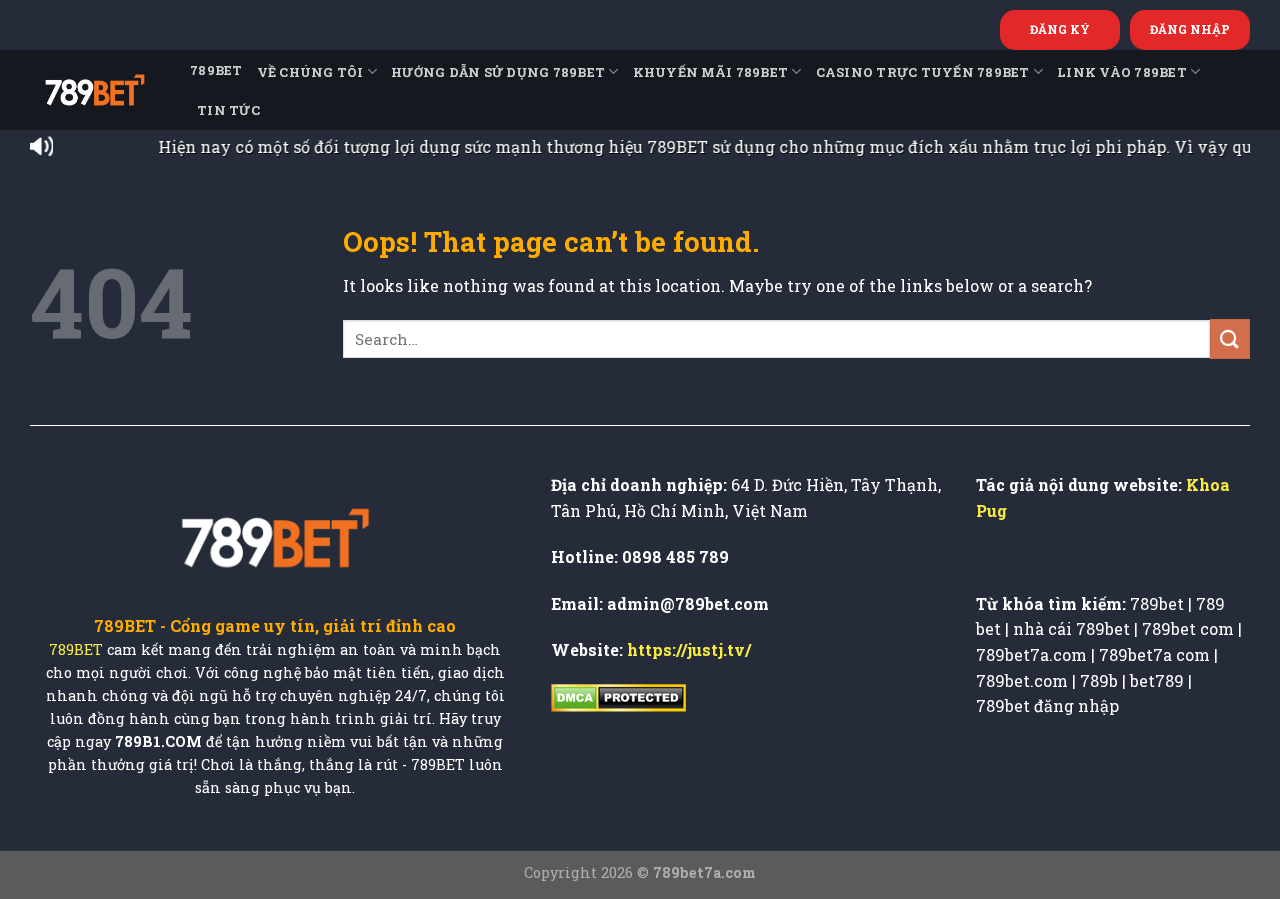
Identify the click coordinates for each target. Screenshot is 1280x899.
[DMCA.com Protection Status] (618, 696)
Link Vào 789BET (1122, 72)
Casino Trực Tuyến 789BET (923, 72)
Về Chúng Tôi (310, 72)
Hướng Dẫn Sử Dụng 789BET (498, 72)
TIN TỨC (228, 110)
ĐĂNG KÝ (1060, 29)
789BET (216, 70)
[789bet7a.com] (95, 90)
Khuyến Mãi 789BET (710, 72)
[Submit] (1230, 338)
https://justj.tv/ (689, 649)
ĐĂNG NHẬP (1190, 29)
